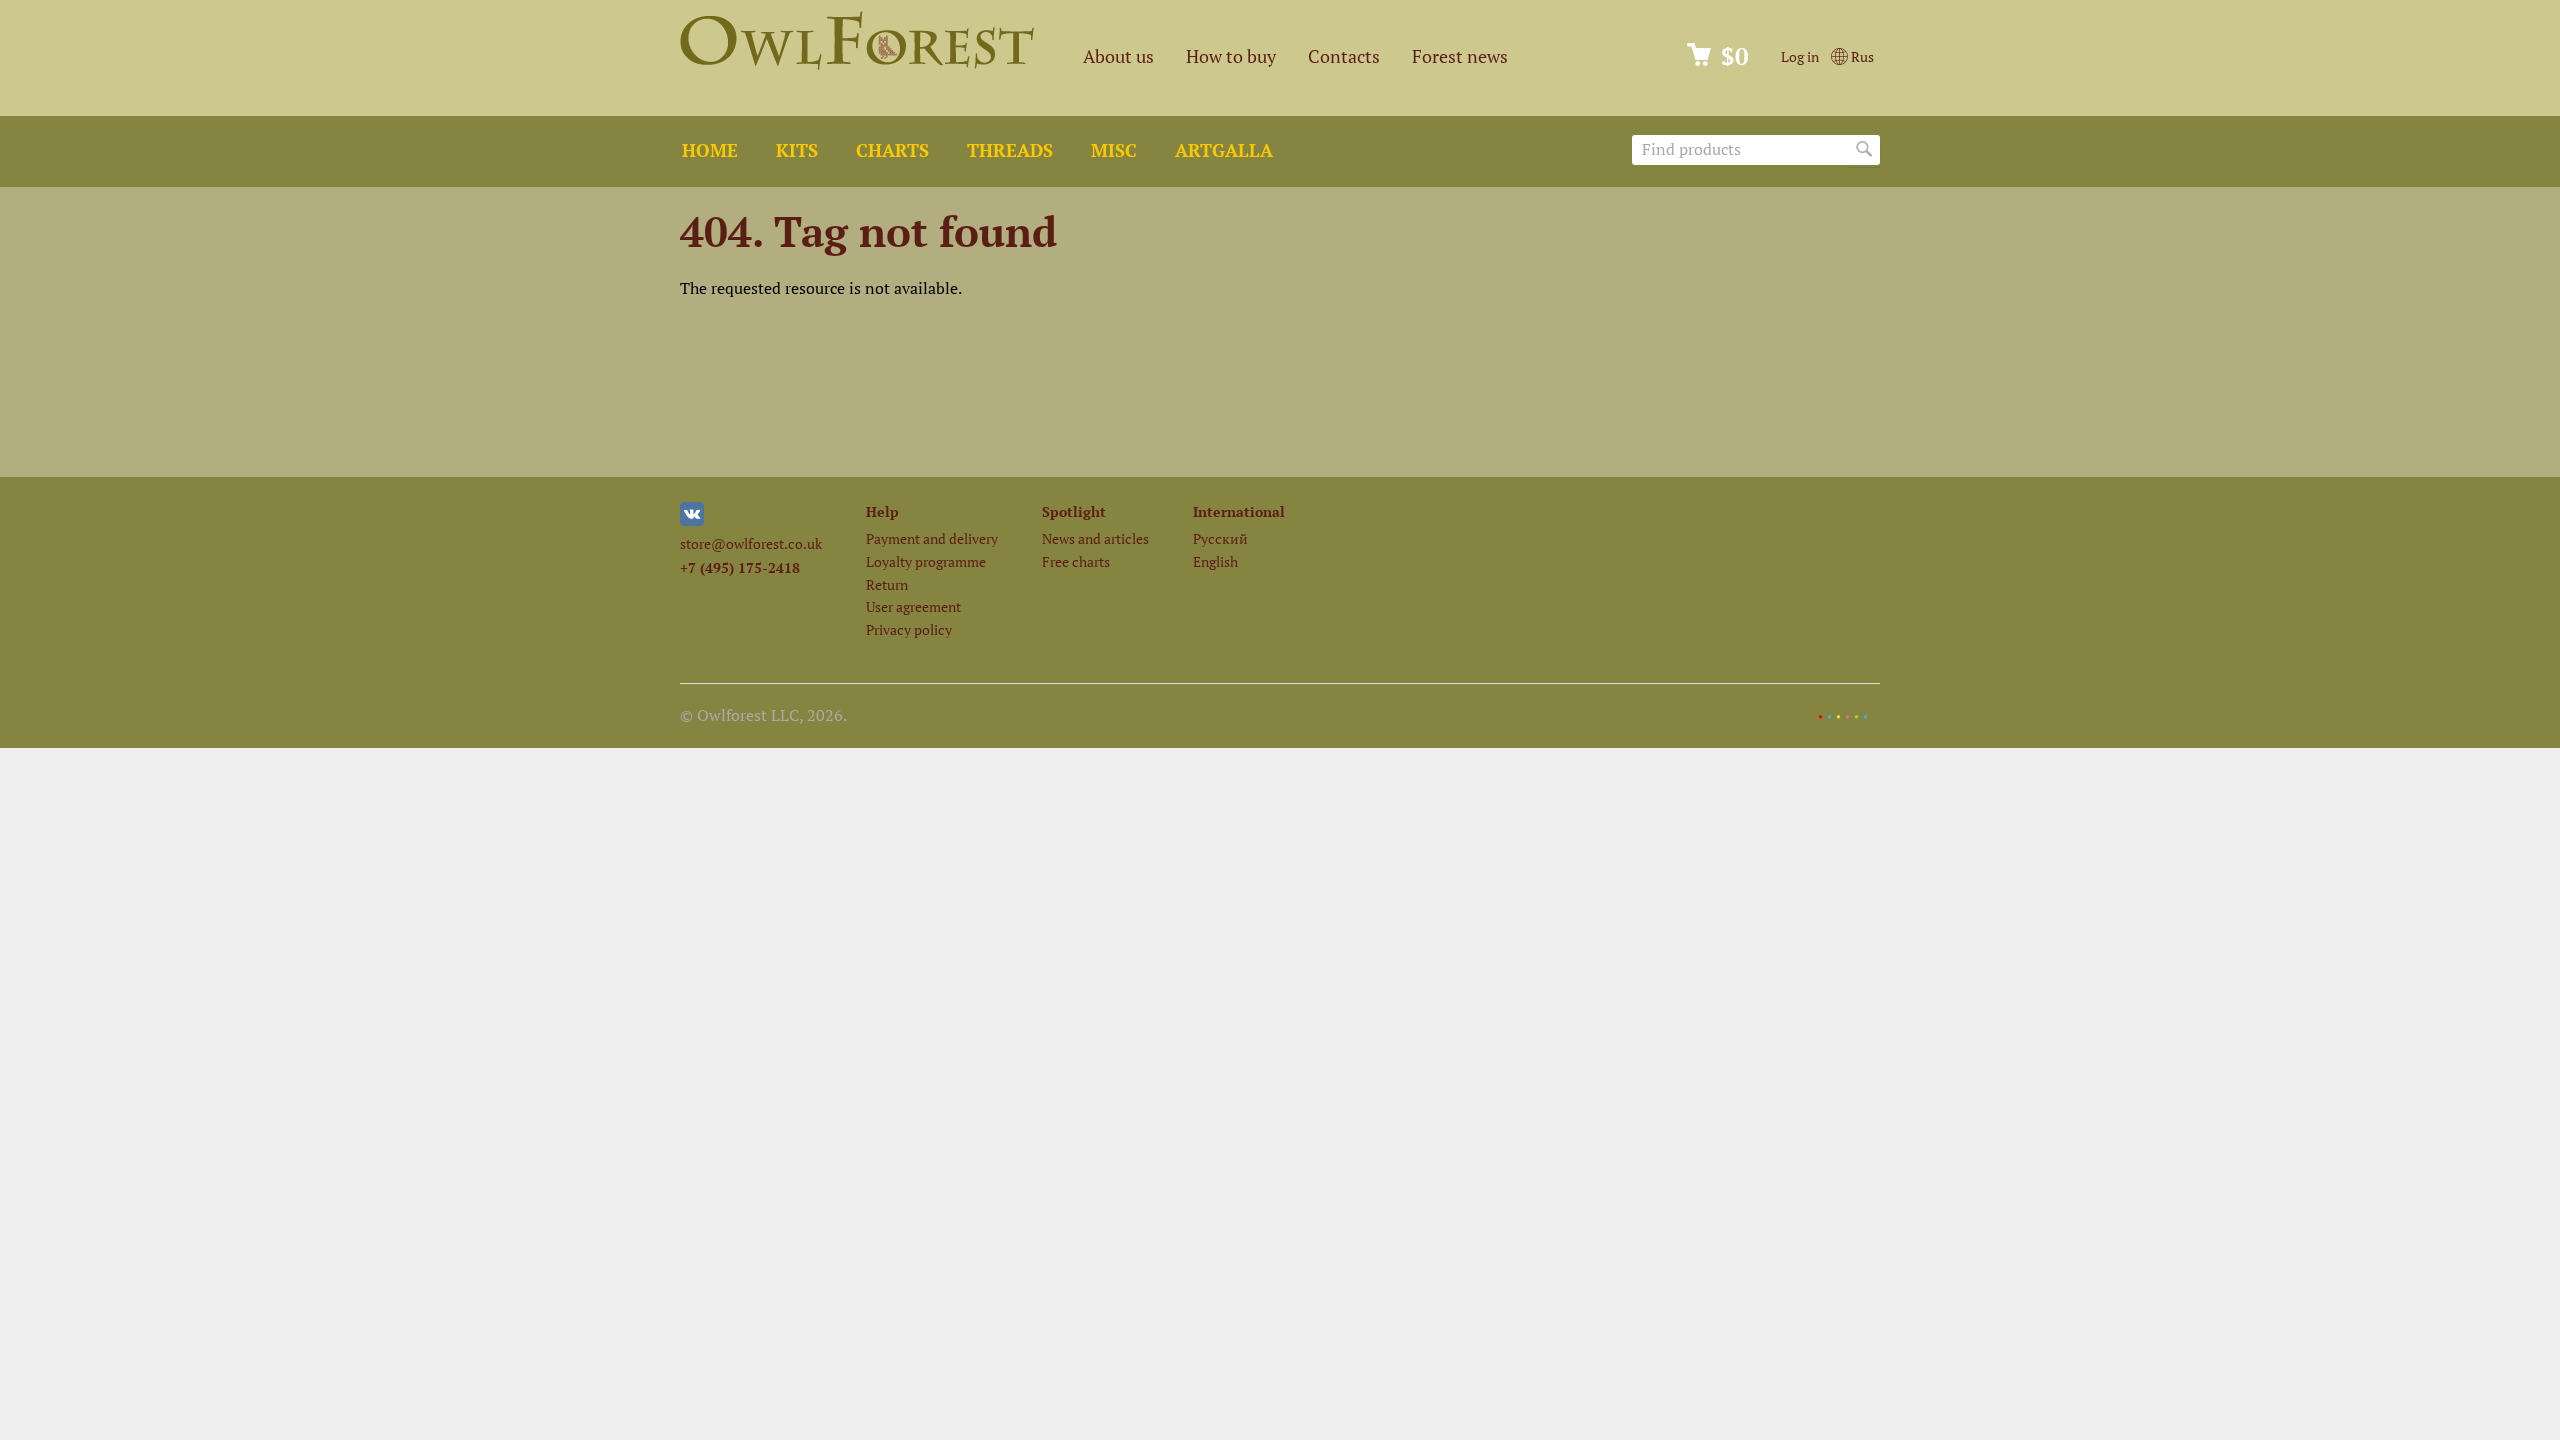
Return (887, 584)
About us (1118, 56)
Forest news (1460, 56)
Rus (1861, 56)
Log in (1800, 56)
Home (710, 150)
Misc (1114, 150)
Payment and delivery (932, 538)
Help (882, 511)
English (1215, 561)
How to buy (1231, 56)
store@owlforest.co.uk (751, 543)
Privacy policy (909, 629)
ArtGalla (1224, 150)
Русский (1220, 538)
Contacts (1344, 56)
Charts (892, 150)
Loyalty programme (926, 561)
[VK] (692, 520)
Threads (1010, 150)
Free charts (1076, 561)
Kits (797, 150)
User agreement (913, 606)
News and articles (1095, 538)
